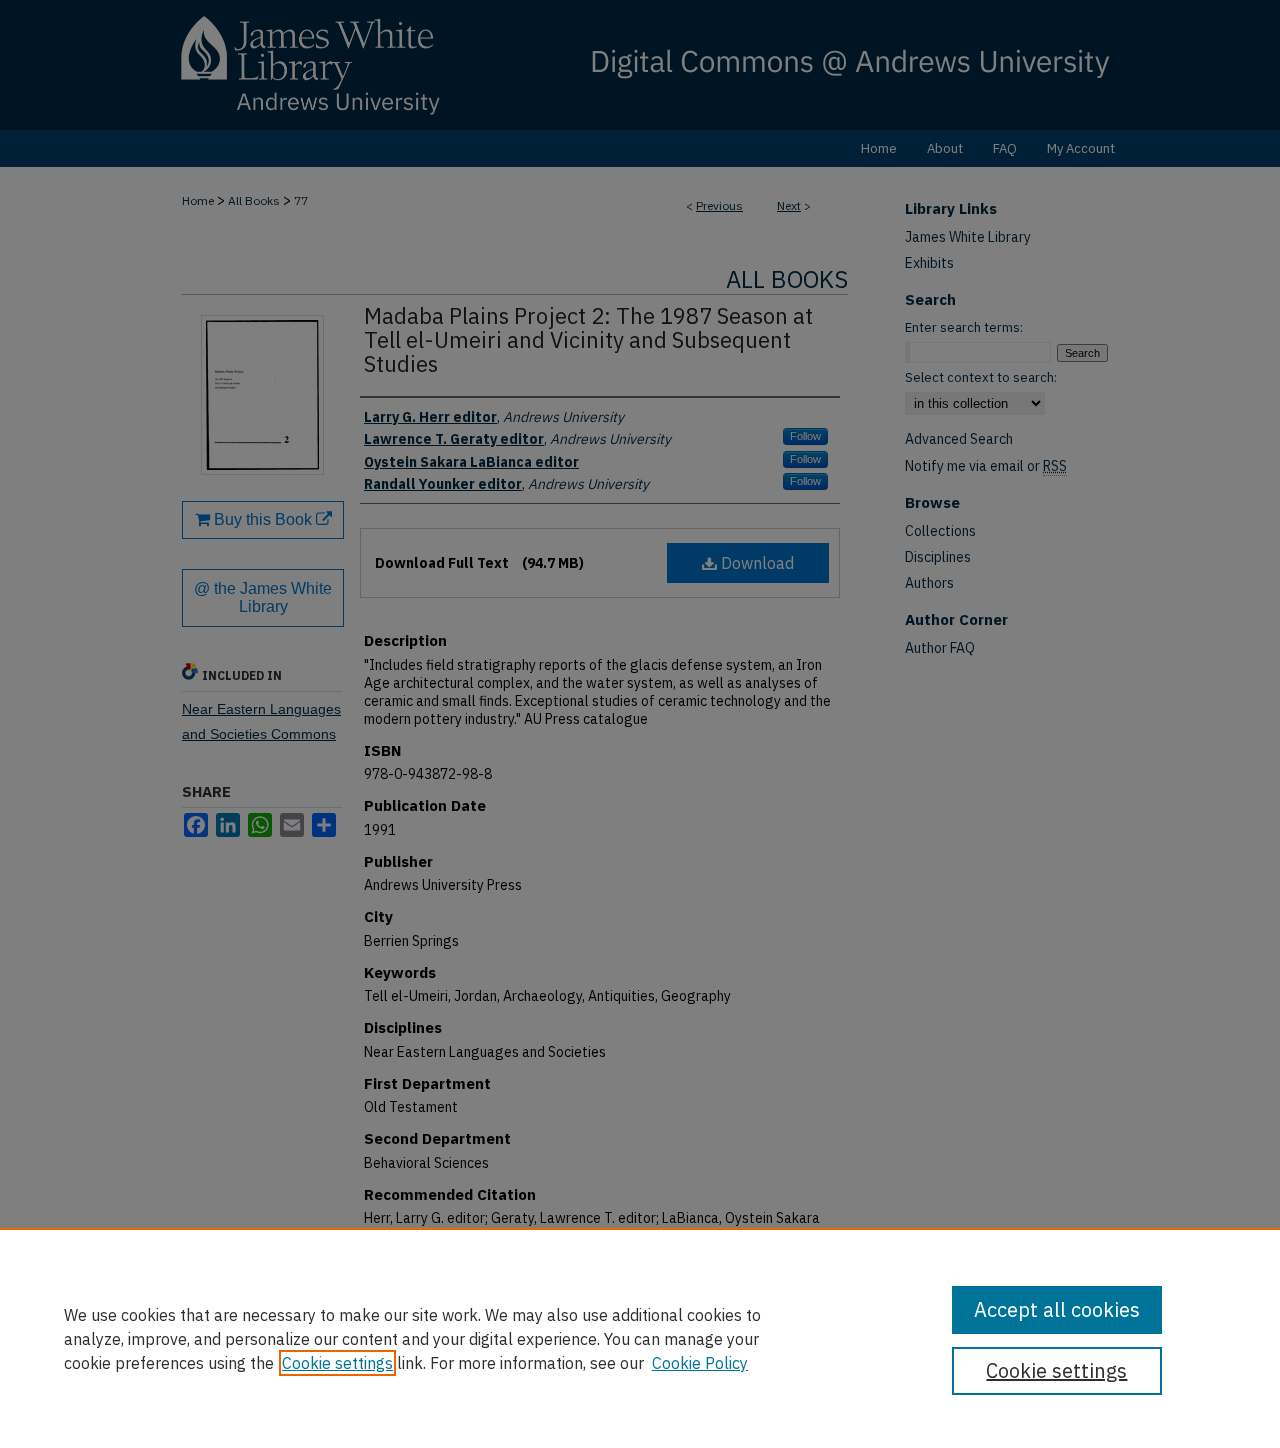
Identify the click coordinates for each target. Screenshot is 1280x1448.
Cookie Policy (700, 1363)
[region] (640, 1338)
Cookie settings (337, 1363)
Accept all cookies (1057, 1309)
